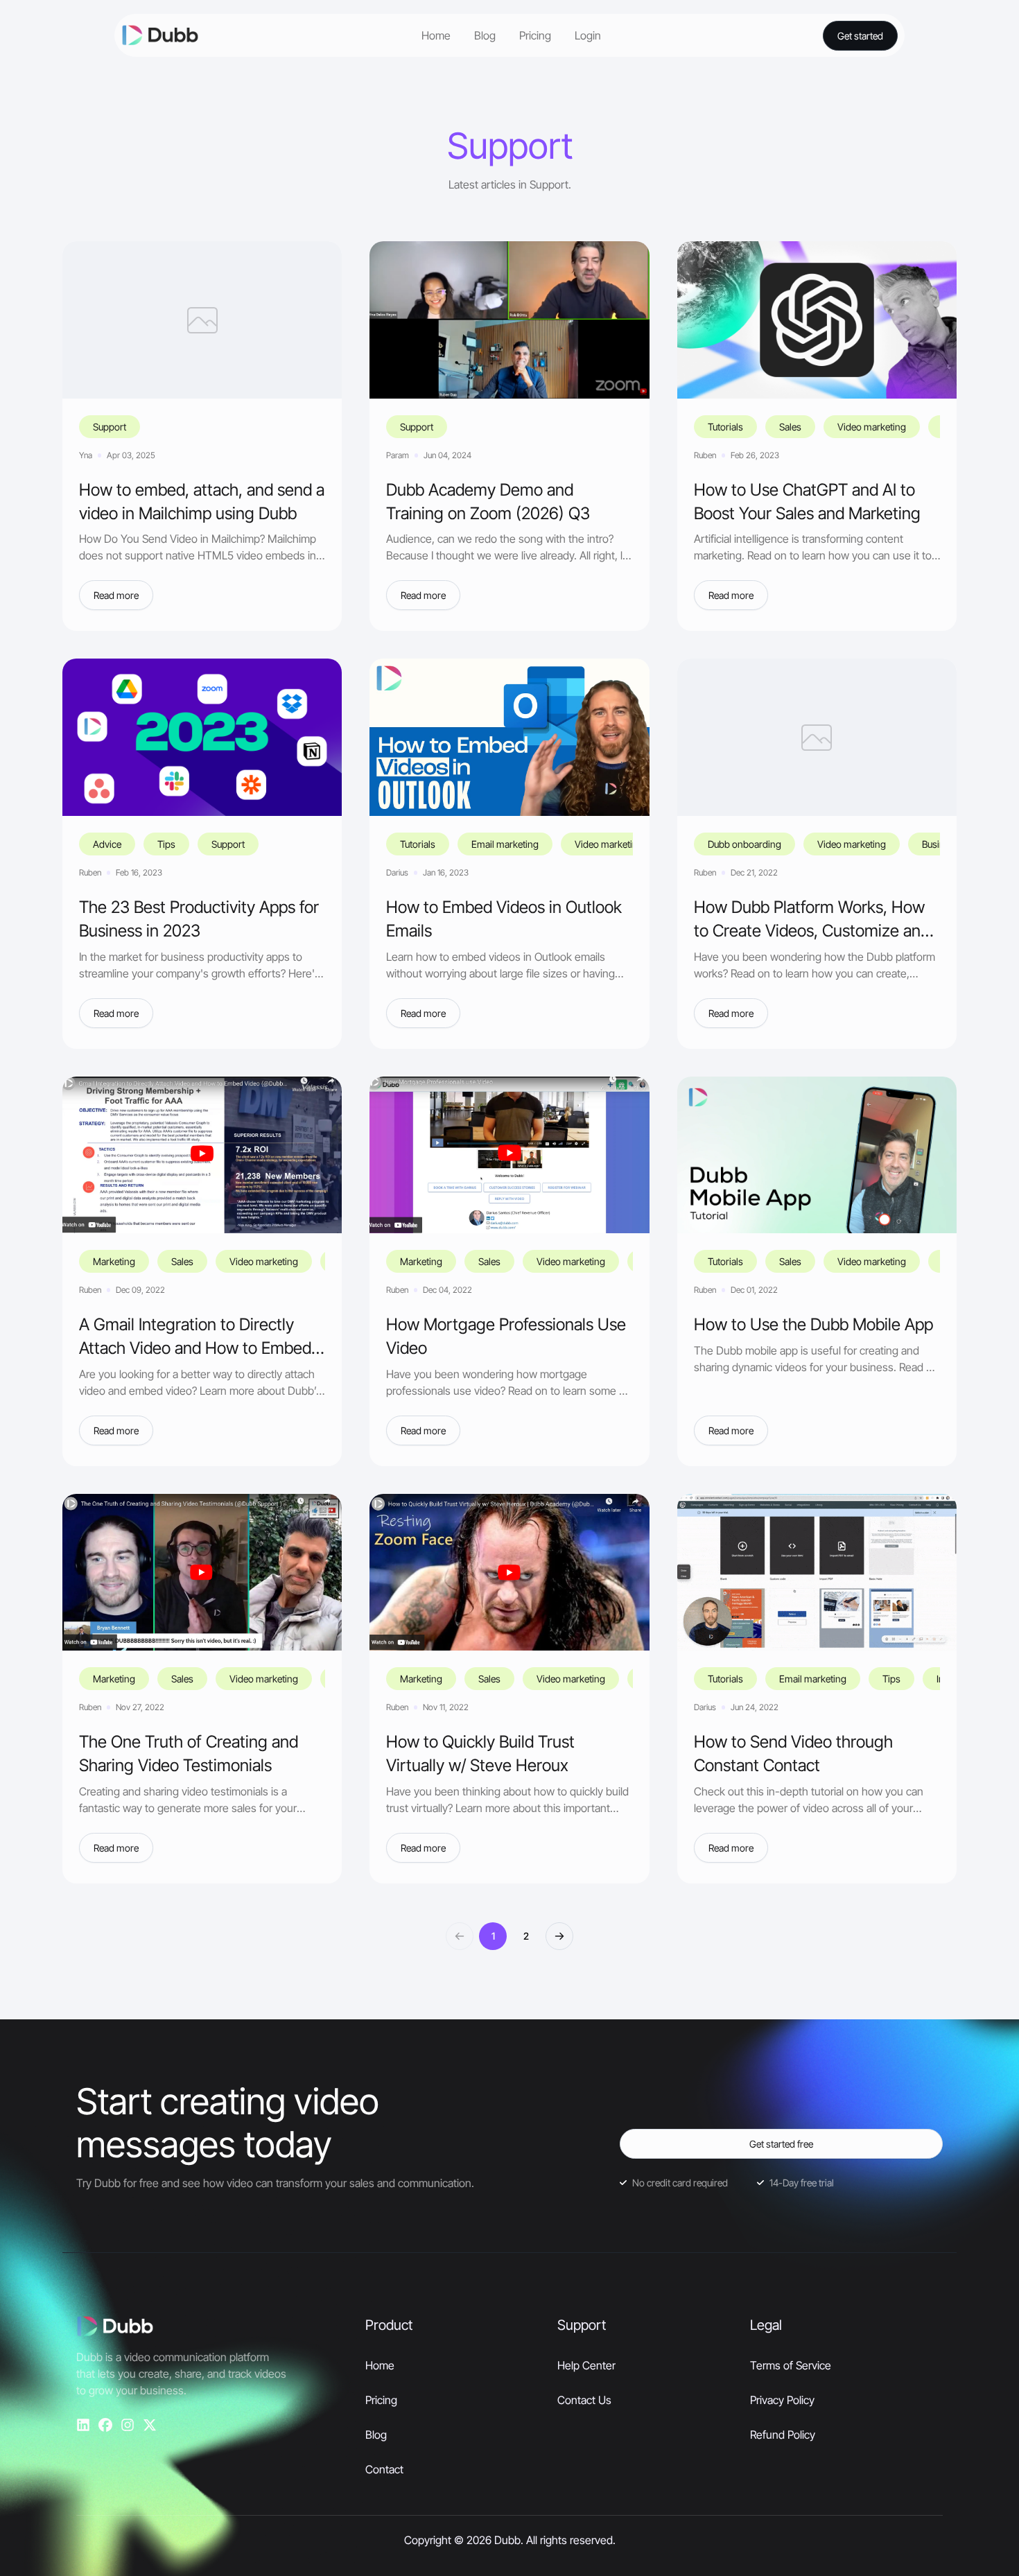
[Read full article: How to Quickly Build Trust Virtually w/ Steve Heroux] (509, 1573)
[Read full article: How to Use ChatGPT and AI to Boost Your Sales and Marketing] (817, 320)
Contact (384, 2469)
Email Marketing (505, 844)
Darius (397, 872)
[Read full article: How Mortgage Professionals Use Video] (509, 1155)
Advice (107, 844)
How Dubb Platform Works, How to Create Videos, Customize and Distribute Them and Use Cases (812, 930)
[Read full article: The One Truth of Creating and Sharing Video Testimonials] (202, 1573)
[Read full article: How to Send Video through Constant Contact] (817, 1573)
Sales (790, 427)
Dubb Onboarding (744, 844)
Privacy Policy (782, 2400)
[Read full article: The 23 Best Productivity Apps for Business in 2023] (202, 737)
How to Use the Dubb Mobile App (813, 1324)
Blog (376, 2435)
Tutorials (725, 427)
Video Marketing (872, 427)
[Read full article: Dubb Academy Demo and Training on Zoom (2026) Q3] (509, 320)
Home (380, 2365)
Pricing (381, 2400)
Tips (166, 844)
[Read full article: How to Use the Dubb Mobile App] (817, 1155)
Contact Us (584, 2400)
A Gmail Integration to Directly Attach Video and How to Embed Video (195, 1348)
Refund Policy (783, 2435)
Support (110, 427)
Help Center (586, 2365)
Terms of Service (791, 2365)
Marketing (114, 1261)
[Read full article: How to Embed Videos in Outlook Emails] (509, 737)
